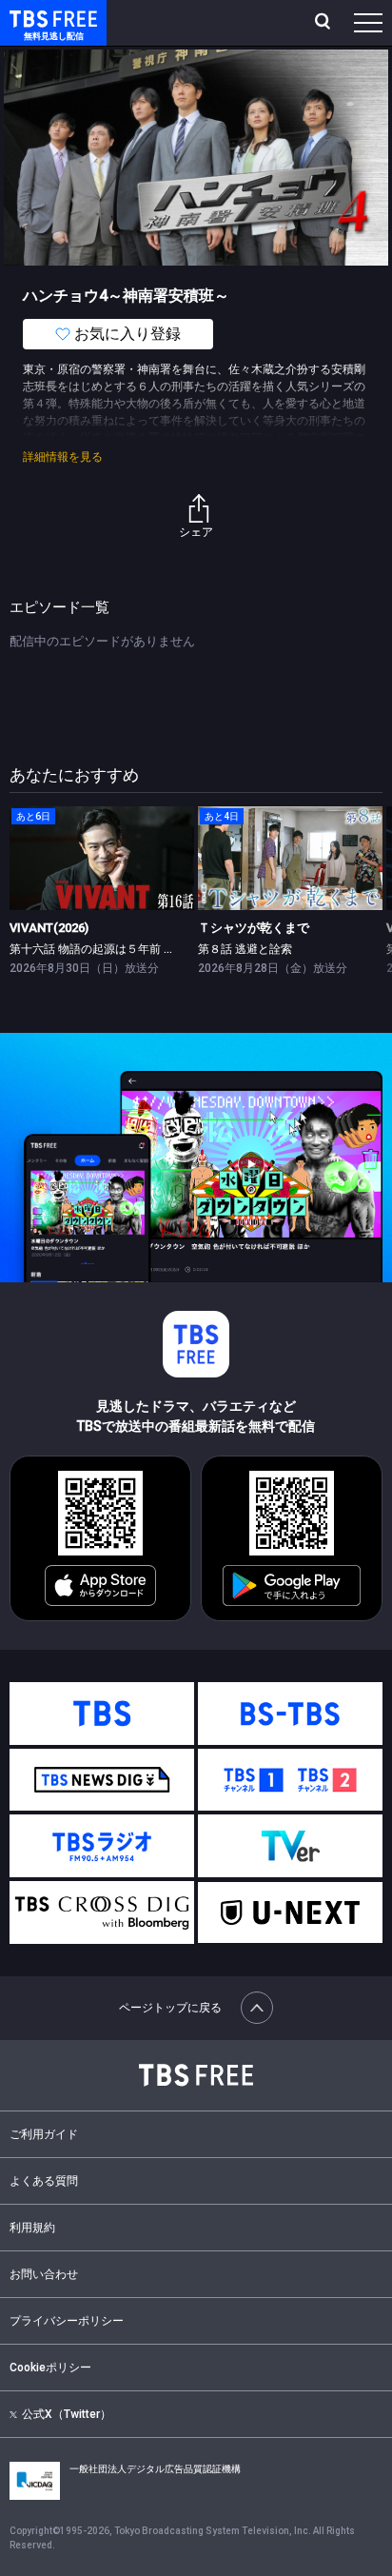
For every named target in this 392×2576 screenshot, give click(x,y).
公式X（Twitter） (67, 2414)
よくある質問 (44, 2181)
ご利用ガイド (44, 2134)
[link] (102, 858)
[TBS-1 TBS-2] (290, 1780)
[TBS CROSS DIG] (102, 1912)
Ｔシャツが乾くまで (254, 928)
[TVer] (290, 1846)
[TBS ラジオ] (102, 1846)
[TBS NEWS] (102, 1780)
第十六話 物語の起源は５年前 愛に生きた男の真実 (138, 949)
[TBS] (102, 1714)
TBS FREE (31, 18)
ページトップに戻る (170, 2008)
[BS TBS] (290, 1714)
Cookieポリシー (50, 2368)
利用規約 (32, 2228)
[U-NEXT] (290, 1912)
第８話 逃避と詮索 (245, 949)
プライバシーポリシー (67, 2321)
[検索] (325, 23)
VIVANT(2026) (49, 928)
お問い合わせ (44, 2274)
